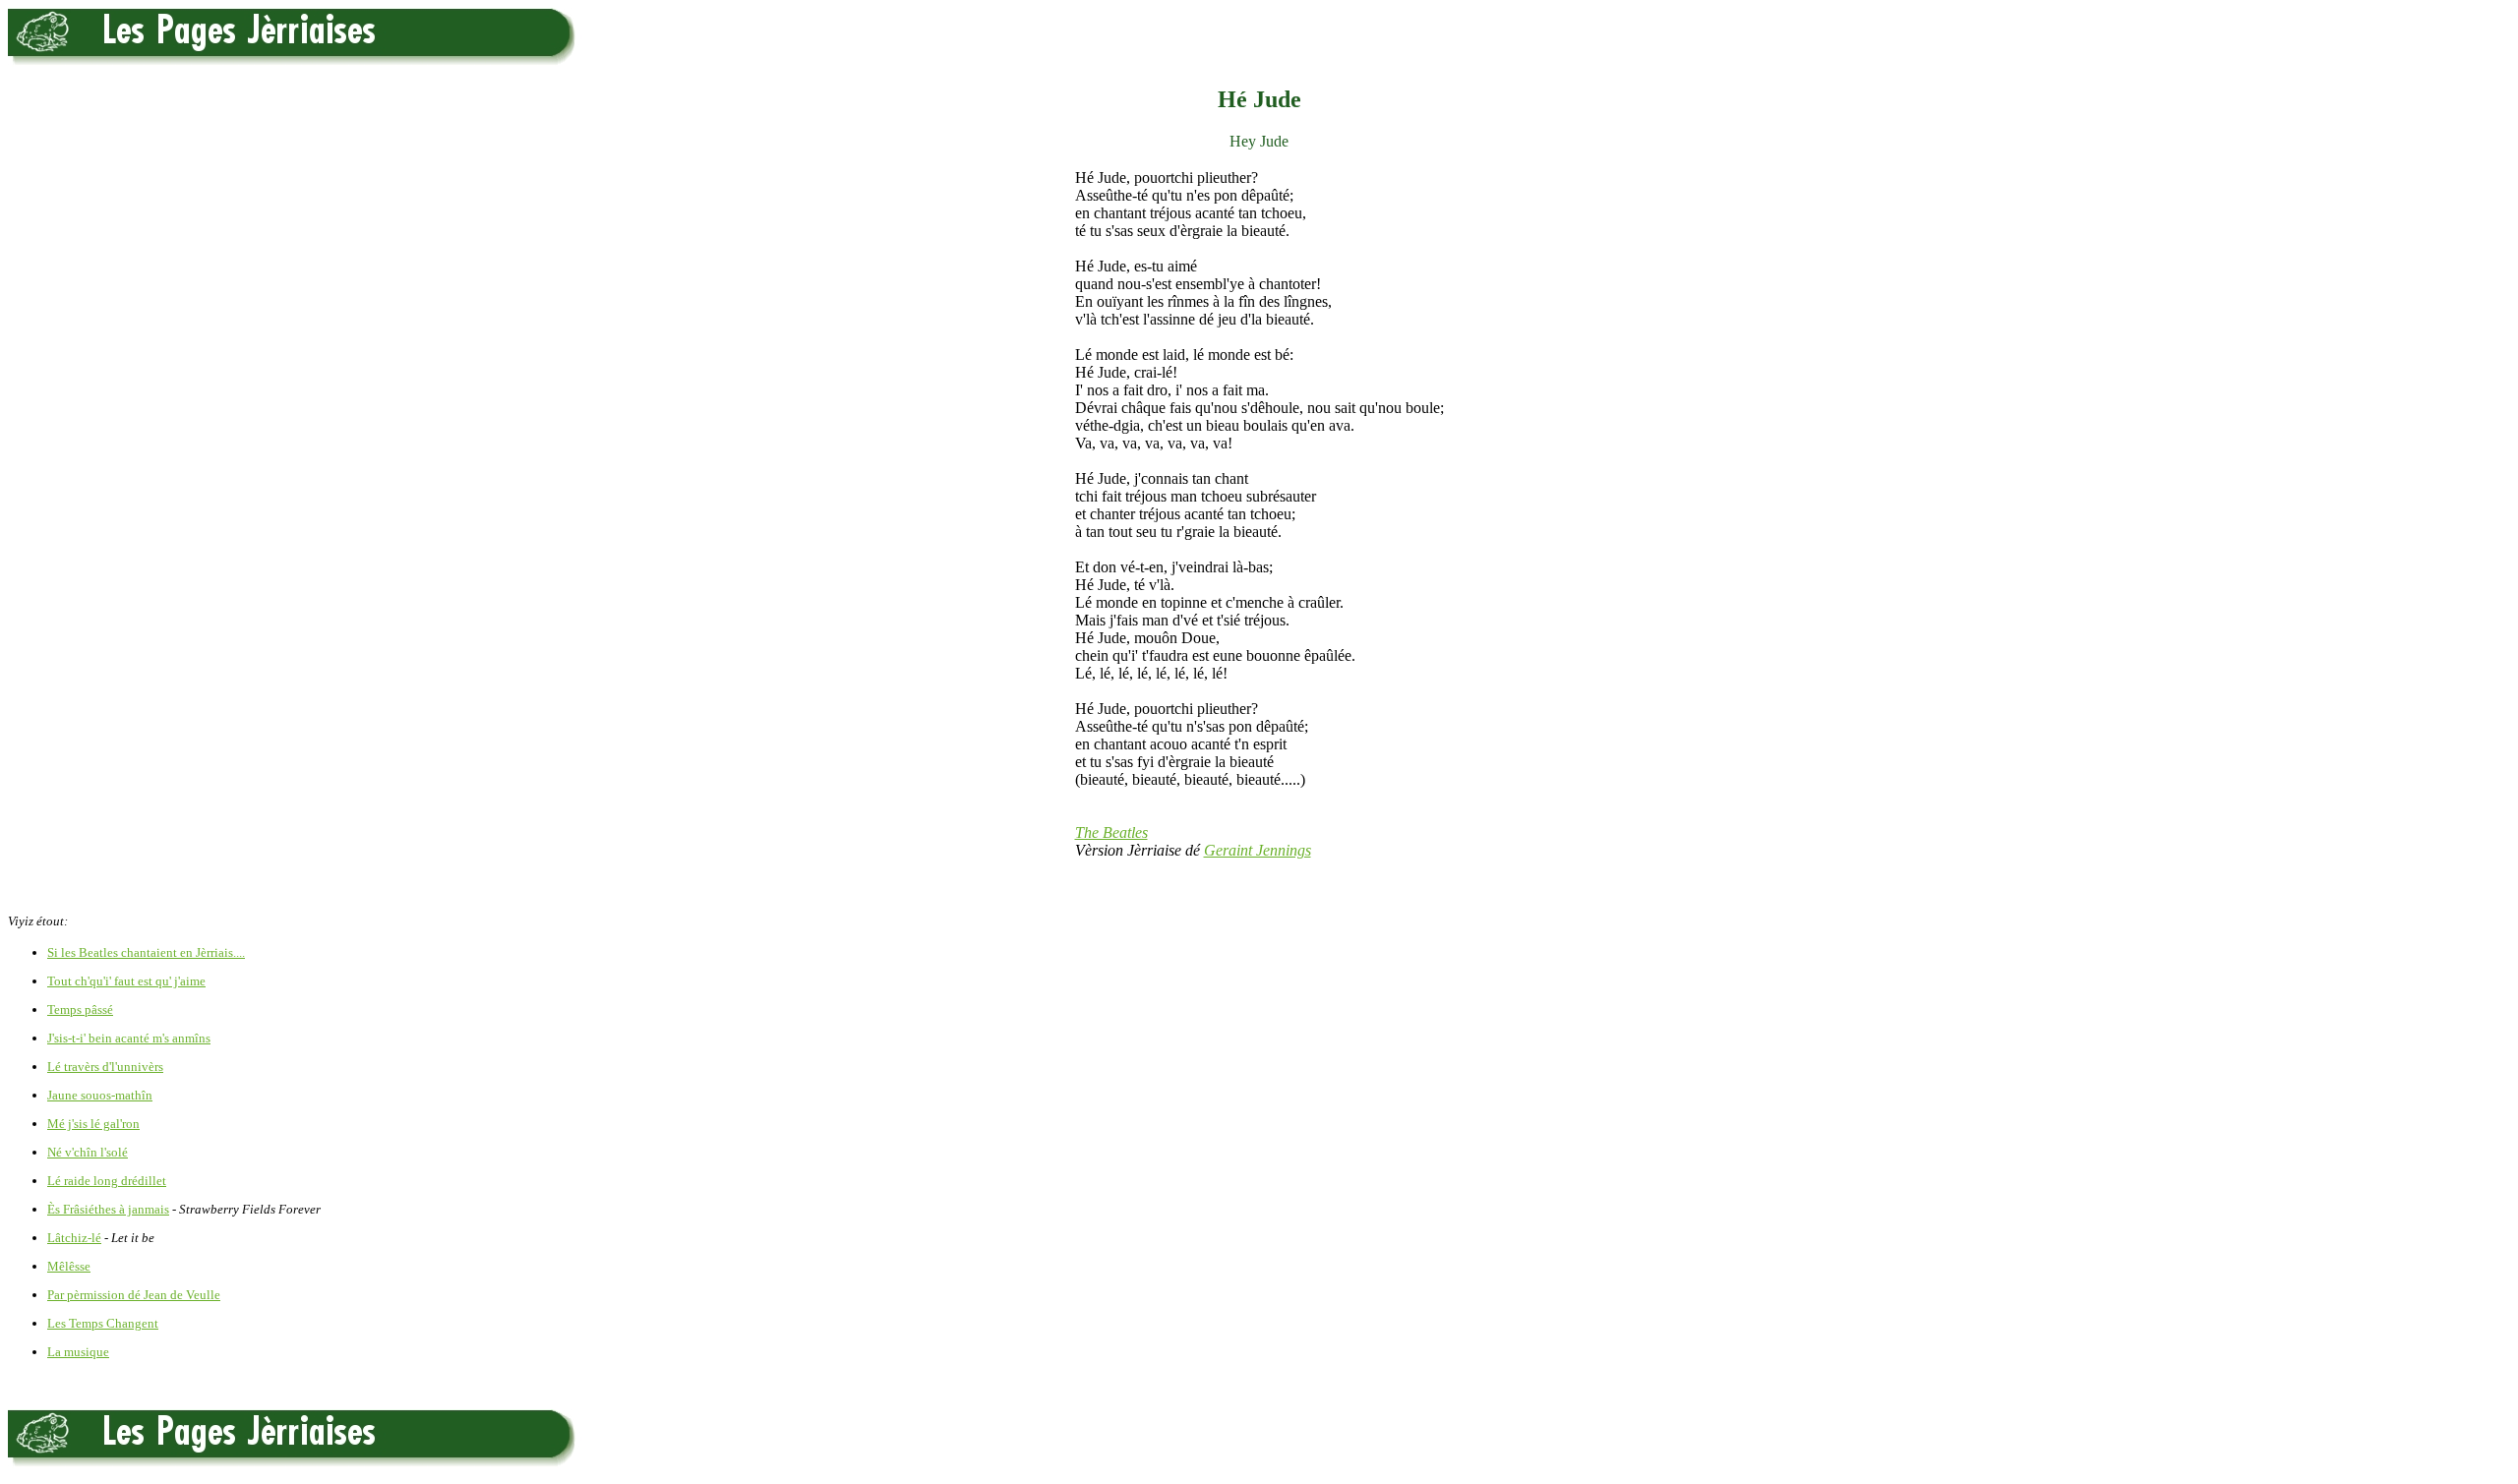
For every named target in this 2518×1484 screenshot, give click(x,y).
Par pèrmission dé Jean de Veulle (134, 1295)
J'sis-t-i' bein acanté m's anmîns (129, 1038)
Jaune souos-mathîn (100, 1095)
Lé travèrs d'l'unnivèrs (105, 1067)
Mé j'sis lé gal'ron (93, 1124)
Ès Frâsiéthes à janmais (108, 1209)
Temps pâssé (80, 1009)
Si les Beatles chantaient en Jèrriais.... (146, 952)
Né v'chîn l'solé (88, 1152)
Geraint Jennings (1258, 850)
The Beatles (1111, 832)
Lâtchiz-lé (74, 1238)
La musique (78, 1352)
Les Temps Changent (103, 1323)
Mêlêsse (69, 1266)
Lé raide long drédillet (107, 1181)
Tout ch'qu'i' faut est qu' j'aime (126, 981)
